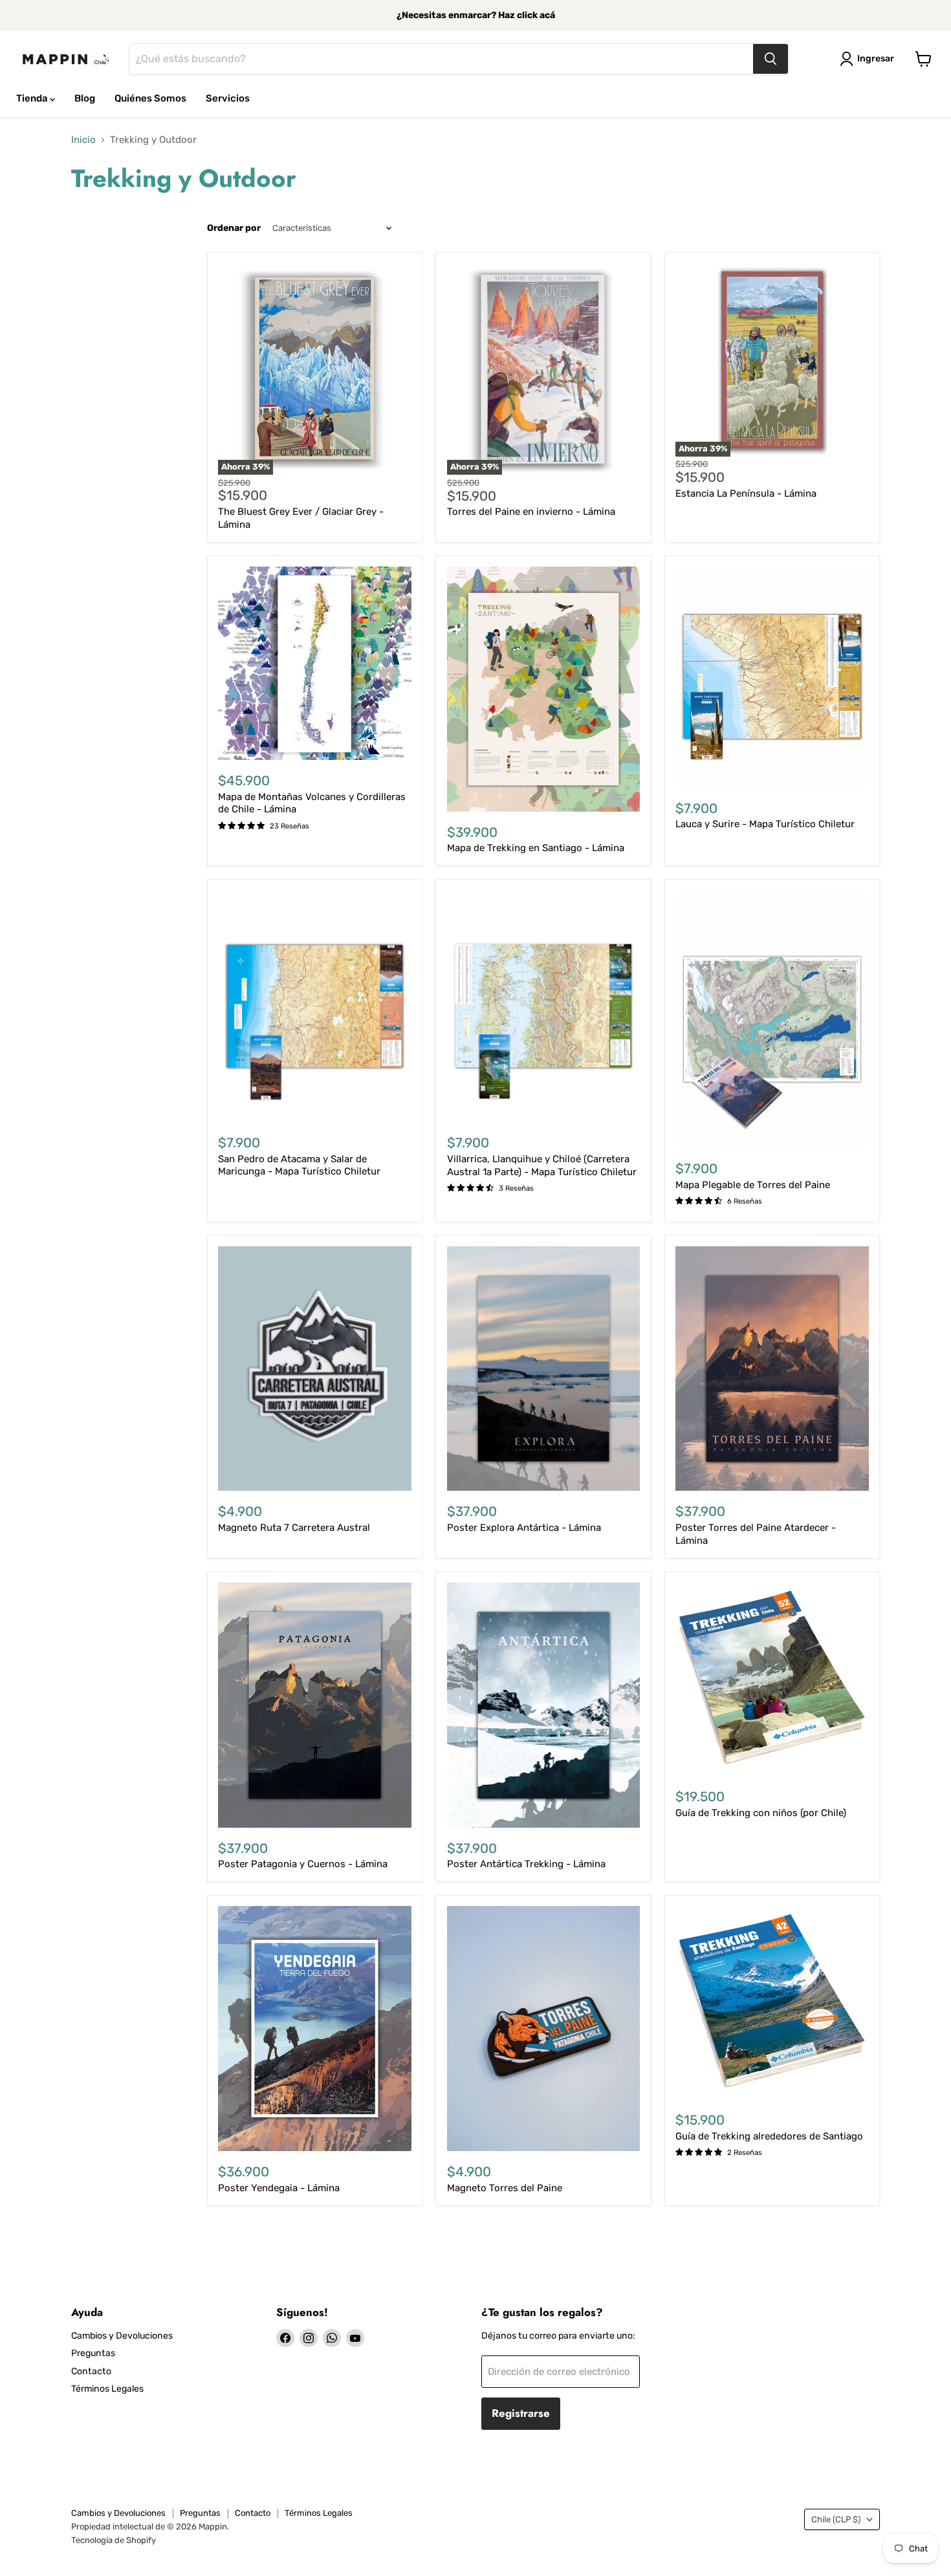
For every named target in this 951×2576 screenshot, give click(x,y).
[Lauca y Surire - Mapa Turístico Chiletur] (772, 677)
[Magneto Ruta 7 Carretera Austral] (315, 1369)
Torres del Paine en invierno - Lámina (531, 512)
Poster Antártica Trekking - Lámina (526, 1864)
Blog (85, 98)
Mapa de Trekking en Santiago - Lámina (536, 848)
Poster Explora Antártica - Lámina (524, 1528)
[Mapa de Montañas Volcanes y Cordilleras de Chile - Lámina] (315, 663)
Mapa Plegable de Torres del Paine (753, 1185)
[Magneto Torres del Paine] (544, 2029)
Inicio (83, 140)
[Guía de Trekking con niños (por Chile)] (772, 1679)
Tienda (33, 98)
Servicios (228, 98)
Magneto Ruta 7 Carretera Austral (294, 1528)
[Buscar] (771, 59)
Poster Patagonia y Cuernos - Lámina (303, 1864)
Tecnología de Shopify (114, 2540)
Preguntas (93, 2353)
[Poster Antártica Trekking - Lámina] (544, 1705)
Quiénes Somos (150, 98)
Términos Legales (107, 2389)
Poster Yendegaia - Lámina (279, 2188)
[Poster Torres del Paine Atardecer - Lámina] (772, 1369)
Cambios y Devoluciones (122, 2336)
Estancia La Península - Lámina (746, 493)
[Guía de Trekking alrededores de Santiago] (772, 2003)
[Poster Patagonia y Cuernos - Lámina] (315, 1705)
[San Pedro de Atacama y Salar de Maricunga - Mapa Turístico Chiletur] (315, 1007)
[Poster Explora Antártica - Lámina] (544, 1369)
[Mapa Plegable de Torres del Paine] (772, 1019)
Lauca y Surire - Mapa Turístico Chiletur (765, 824)
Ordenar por (234, 228)
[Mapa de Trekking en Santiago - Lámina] (544, 689)
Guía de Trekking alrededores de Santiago (769, 2136)
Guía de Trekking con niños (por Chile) (761, 1813)
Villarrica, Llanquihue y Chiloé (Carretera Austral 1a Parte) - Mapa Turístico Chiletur (542, 1165)
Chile (836, 2519)
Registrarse (521, 2413)
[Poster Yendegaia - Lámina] (315, 2029)
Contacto (91, 2371)
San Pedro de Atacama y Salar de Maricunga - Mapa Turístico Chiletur (299, 1165)
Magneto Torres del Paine (505, 2188)
